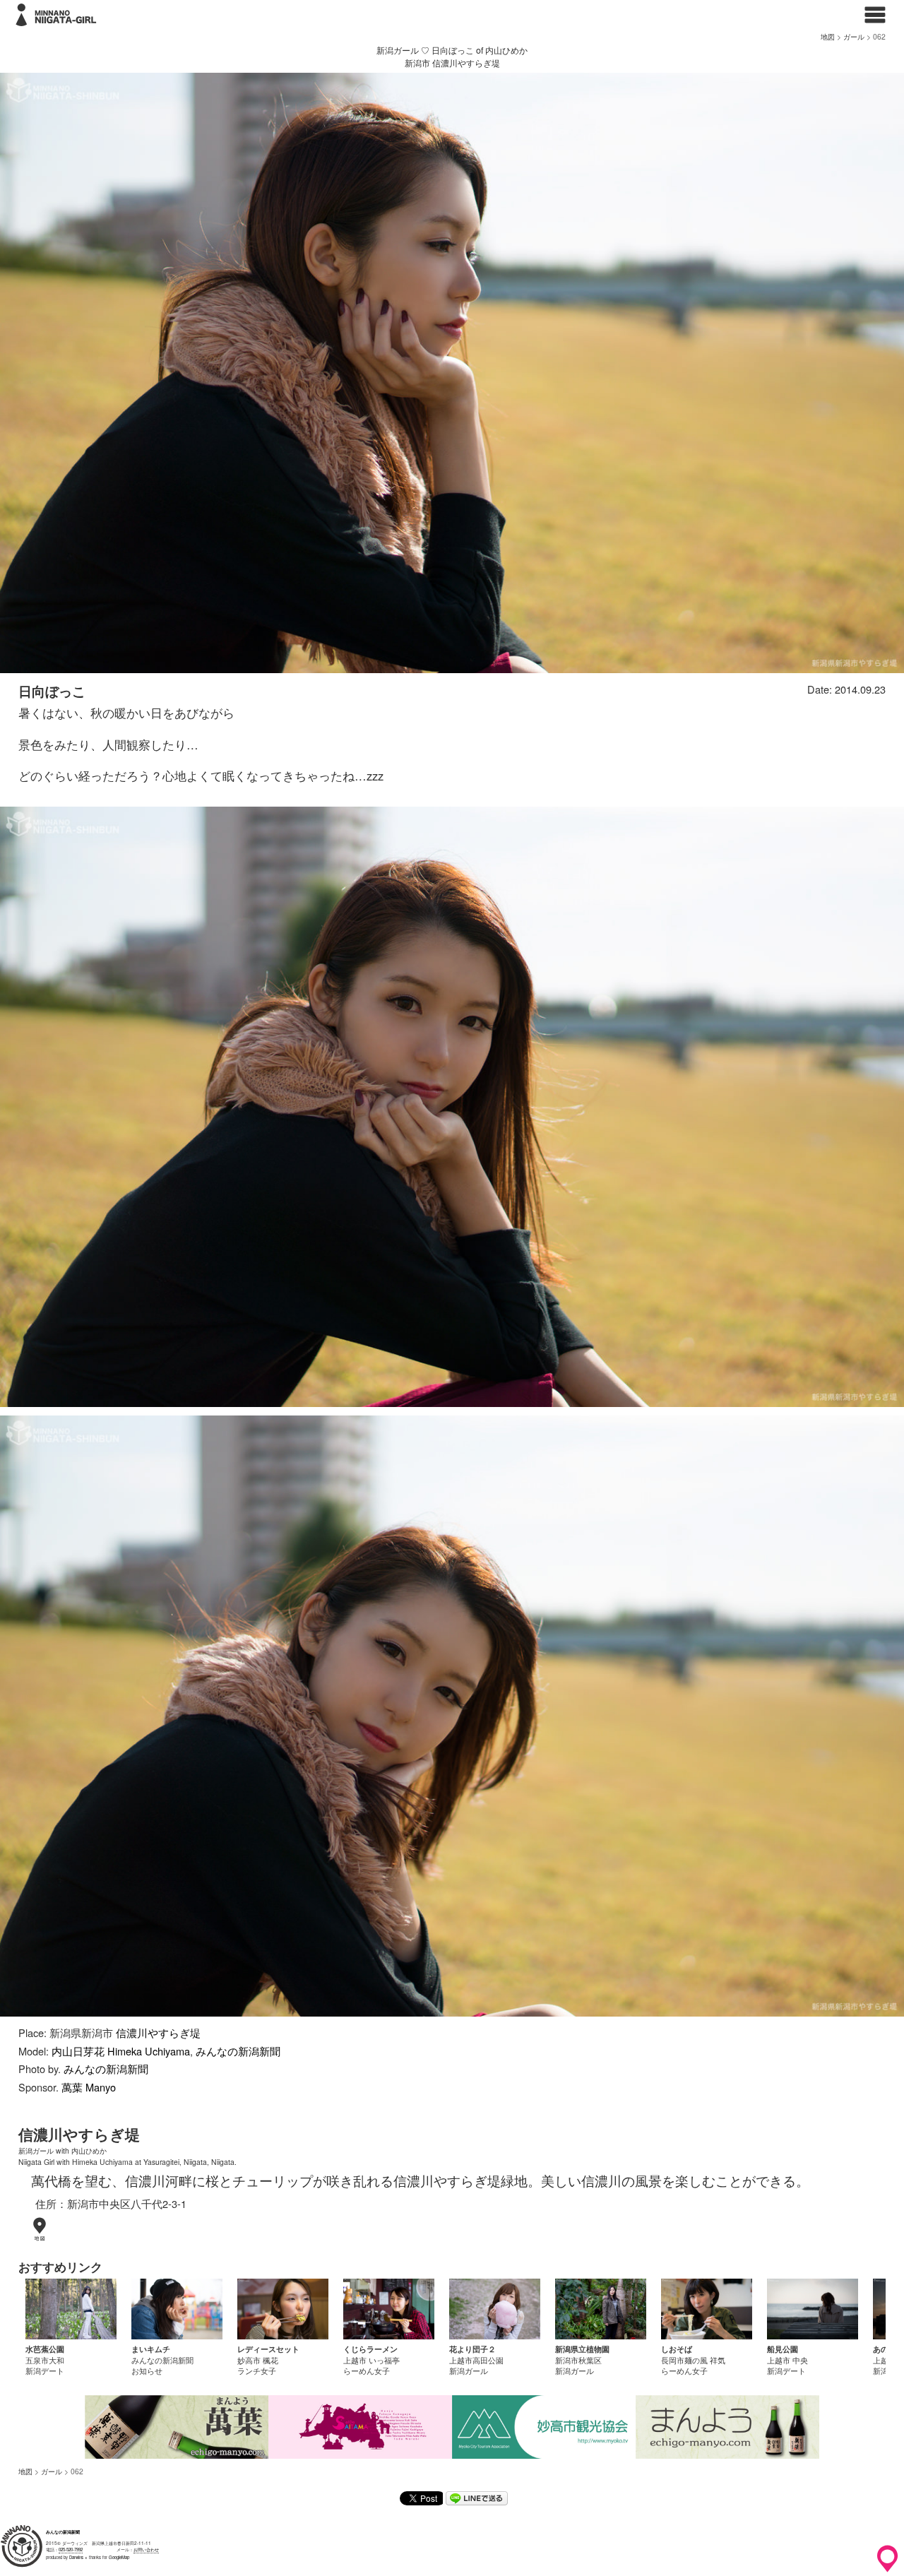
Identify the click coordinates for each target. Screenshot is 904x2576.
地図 (828, 36)
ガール (854, 36)
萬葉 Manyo (89, 2087)
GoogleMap (119, 2557)
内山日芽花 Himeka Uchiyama (121, 2051)
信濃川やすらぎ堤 (158, 2032)
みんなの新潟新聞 (238, 2051)
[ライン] (477, 2501)
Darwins (76, 2557)
